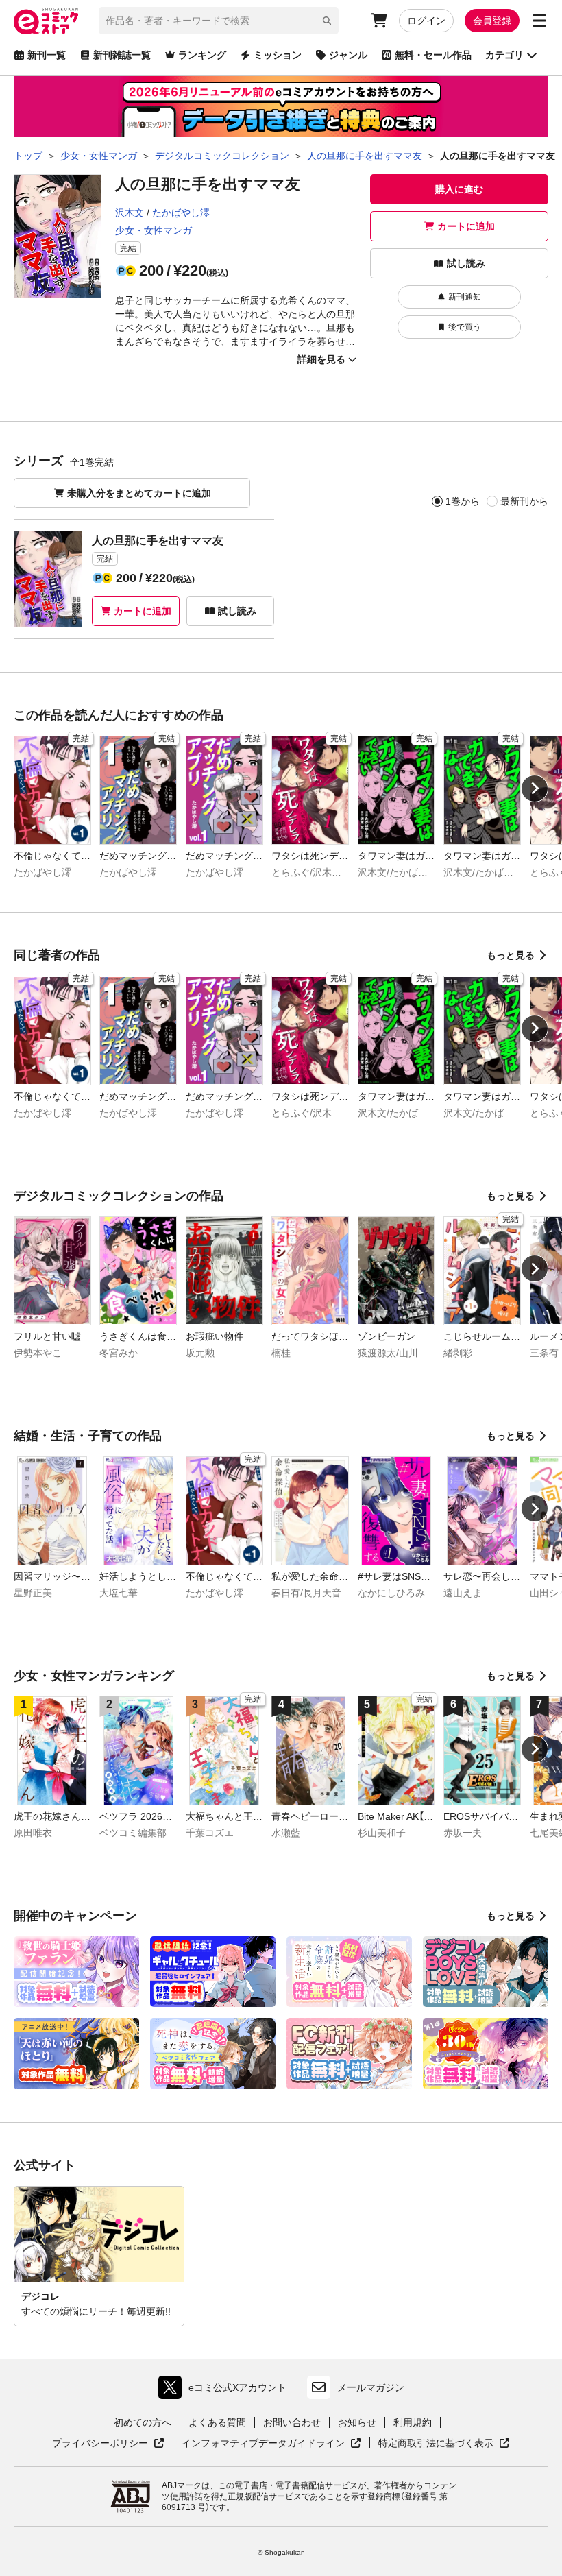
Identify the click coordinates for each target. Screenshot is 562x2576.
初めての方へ (143, 2422)
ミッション (278, 55)
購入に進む (459, 189)
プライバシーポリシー (108, 2444)
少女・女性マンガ (154, 230)
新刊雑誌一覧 (122, 55)
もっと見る (511, 955)
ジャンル (348, 55)
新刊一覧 (47, 55)
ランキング (202, 55)
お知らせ (357, 2422)
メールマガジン (371, 2387)
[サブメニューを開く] (539, 21)
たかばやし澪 (181, 213)
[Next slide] (535, 789)
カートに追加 (466, 226)
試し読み (466, 263)
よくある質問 (217, 2422)
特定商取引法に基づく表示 (444, 2444)
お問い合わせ (292, 2422)
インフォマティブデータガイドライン (263, 2444)
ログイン (426, 21)
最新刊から (524, 501)
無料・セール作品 (433, 55)
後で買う (465, 327)
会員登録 (492, 21)
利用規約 (413, 2422)
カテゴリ (504, 55)
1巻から (463, 501)
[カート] (379, 21)
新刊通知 (465, 297)
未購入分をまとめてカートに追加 (139, 493)
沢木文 (130, 213)
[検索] (327, 21)
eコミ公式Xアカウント (226, 2391)
